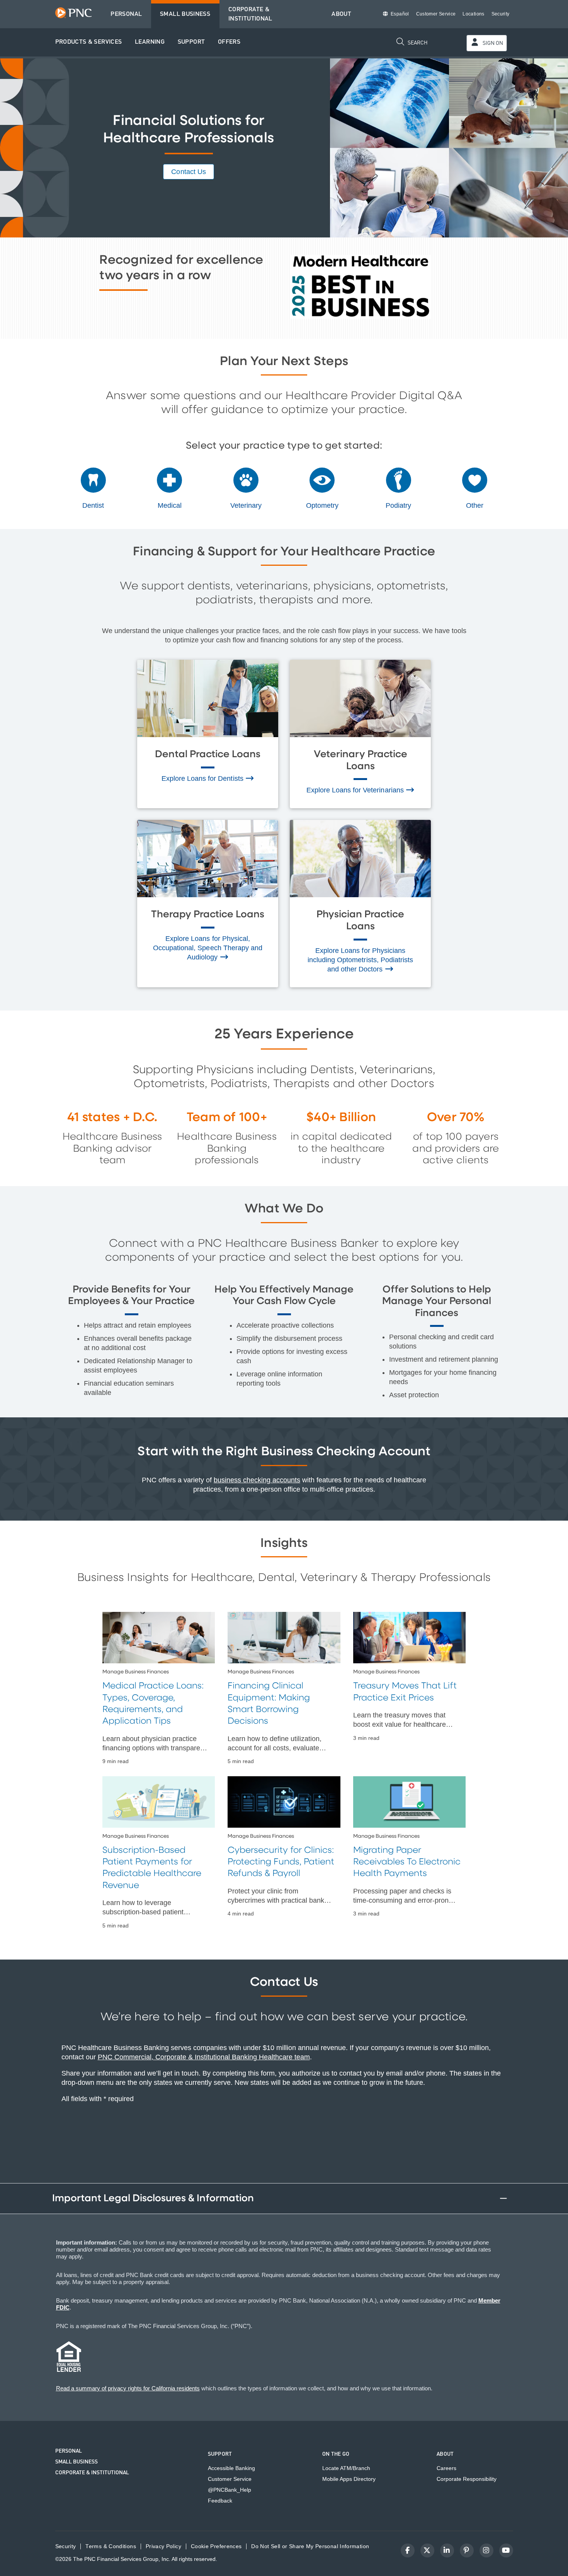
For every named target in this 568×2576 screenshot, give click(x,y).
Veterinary (246, 505)
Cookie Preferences (216, 2546)
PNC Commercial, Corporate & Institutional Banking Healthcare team (204, 2057)
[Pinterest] (467, 2550)
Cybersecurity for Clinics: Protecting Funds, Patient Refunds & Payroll (281, 1862)
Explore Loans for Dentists (203, 778)
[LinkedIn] (447, 2550)
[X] (427, 2550)
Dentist (93, 505)
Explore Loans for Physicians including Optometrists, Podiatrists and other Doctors (360, 960)
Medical (170, 505)
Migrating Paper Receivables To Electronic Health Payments (407, 1862)
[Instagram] (486, 2550)
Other (475, 505)
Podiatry (398, 505)
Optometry (322, 505)
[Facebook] (408, 2550)
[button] (89, 42)
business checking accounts (257, 1480)
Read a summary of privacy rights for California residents (128, 2388)
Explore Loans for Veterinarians (356, 790)
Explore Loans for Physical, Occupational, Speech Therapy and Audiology (208, 948)
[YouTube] (506, 2550)
